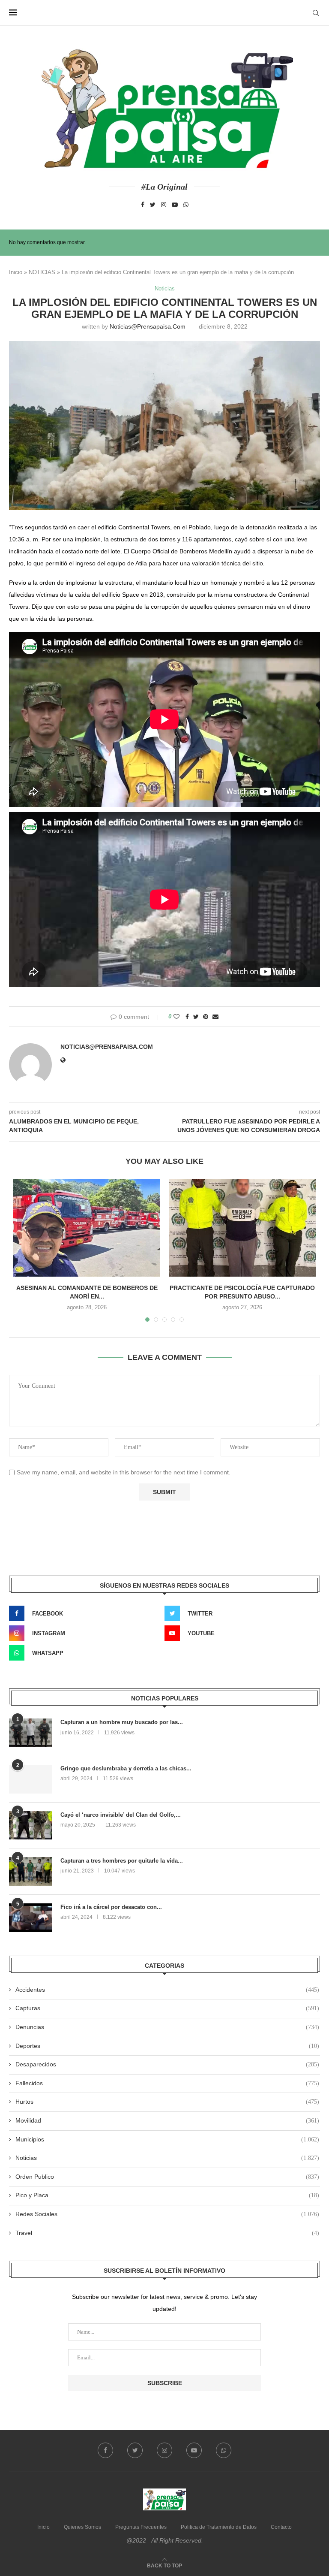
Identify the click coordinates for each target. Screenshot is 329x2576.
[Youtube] (175, 205)
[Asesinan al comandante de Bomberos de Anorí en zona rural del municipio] (87, 1228)
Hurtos (167, 2102)
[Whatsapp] (186, 205)
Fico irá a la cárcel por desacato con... (111, 1907)
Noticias (165, 288)
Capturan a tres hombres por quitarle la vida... (122, 1861)
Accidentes (167, 1990)
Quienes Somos (82, 2527)
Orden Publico (167, 2177)
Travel (167, 2233)
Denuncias (167, 2027)
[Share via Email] (215, 1017)
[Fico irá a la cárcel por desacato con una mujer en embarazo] (30, 1918)
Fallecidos (167, 2083)
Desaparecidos (167, 2064)
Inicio (16, 272)
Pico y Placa (167, 2195)
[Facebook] (143, 205)
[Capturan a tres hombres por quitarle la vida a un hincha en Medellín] (30, 1871)
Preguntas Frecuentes (141, 2527)
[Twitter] (153, 205)
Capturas (167, 2008)
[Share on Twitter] (196, 1017)
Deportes (167, 2046)
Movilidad (167, 2120)
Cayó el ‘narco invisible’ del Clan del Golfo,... (121, 1815)
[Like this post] (176, 1017)
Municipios (167, 2139)
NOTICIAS (42, 272)
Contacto (281, 2527)
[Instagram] (164, 205)
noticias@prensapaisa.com (148, 326)
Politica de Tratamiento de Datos (219, 2527)
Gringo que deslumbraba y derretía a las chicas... (126, 1768)
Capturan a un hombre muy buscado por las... (122, 1722)
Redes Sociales (167, 2214)
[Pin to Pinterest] (206, 1017)
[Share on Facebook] (187, 1017)
